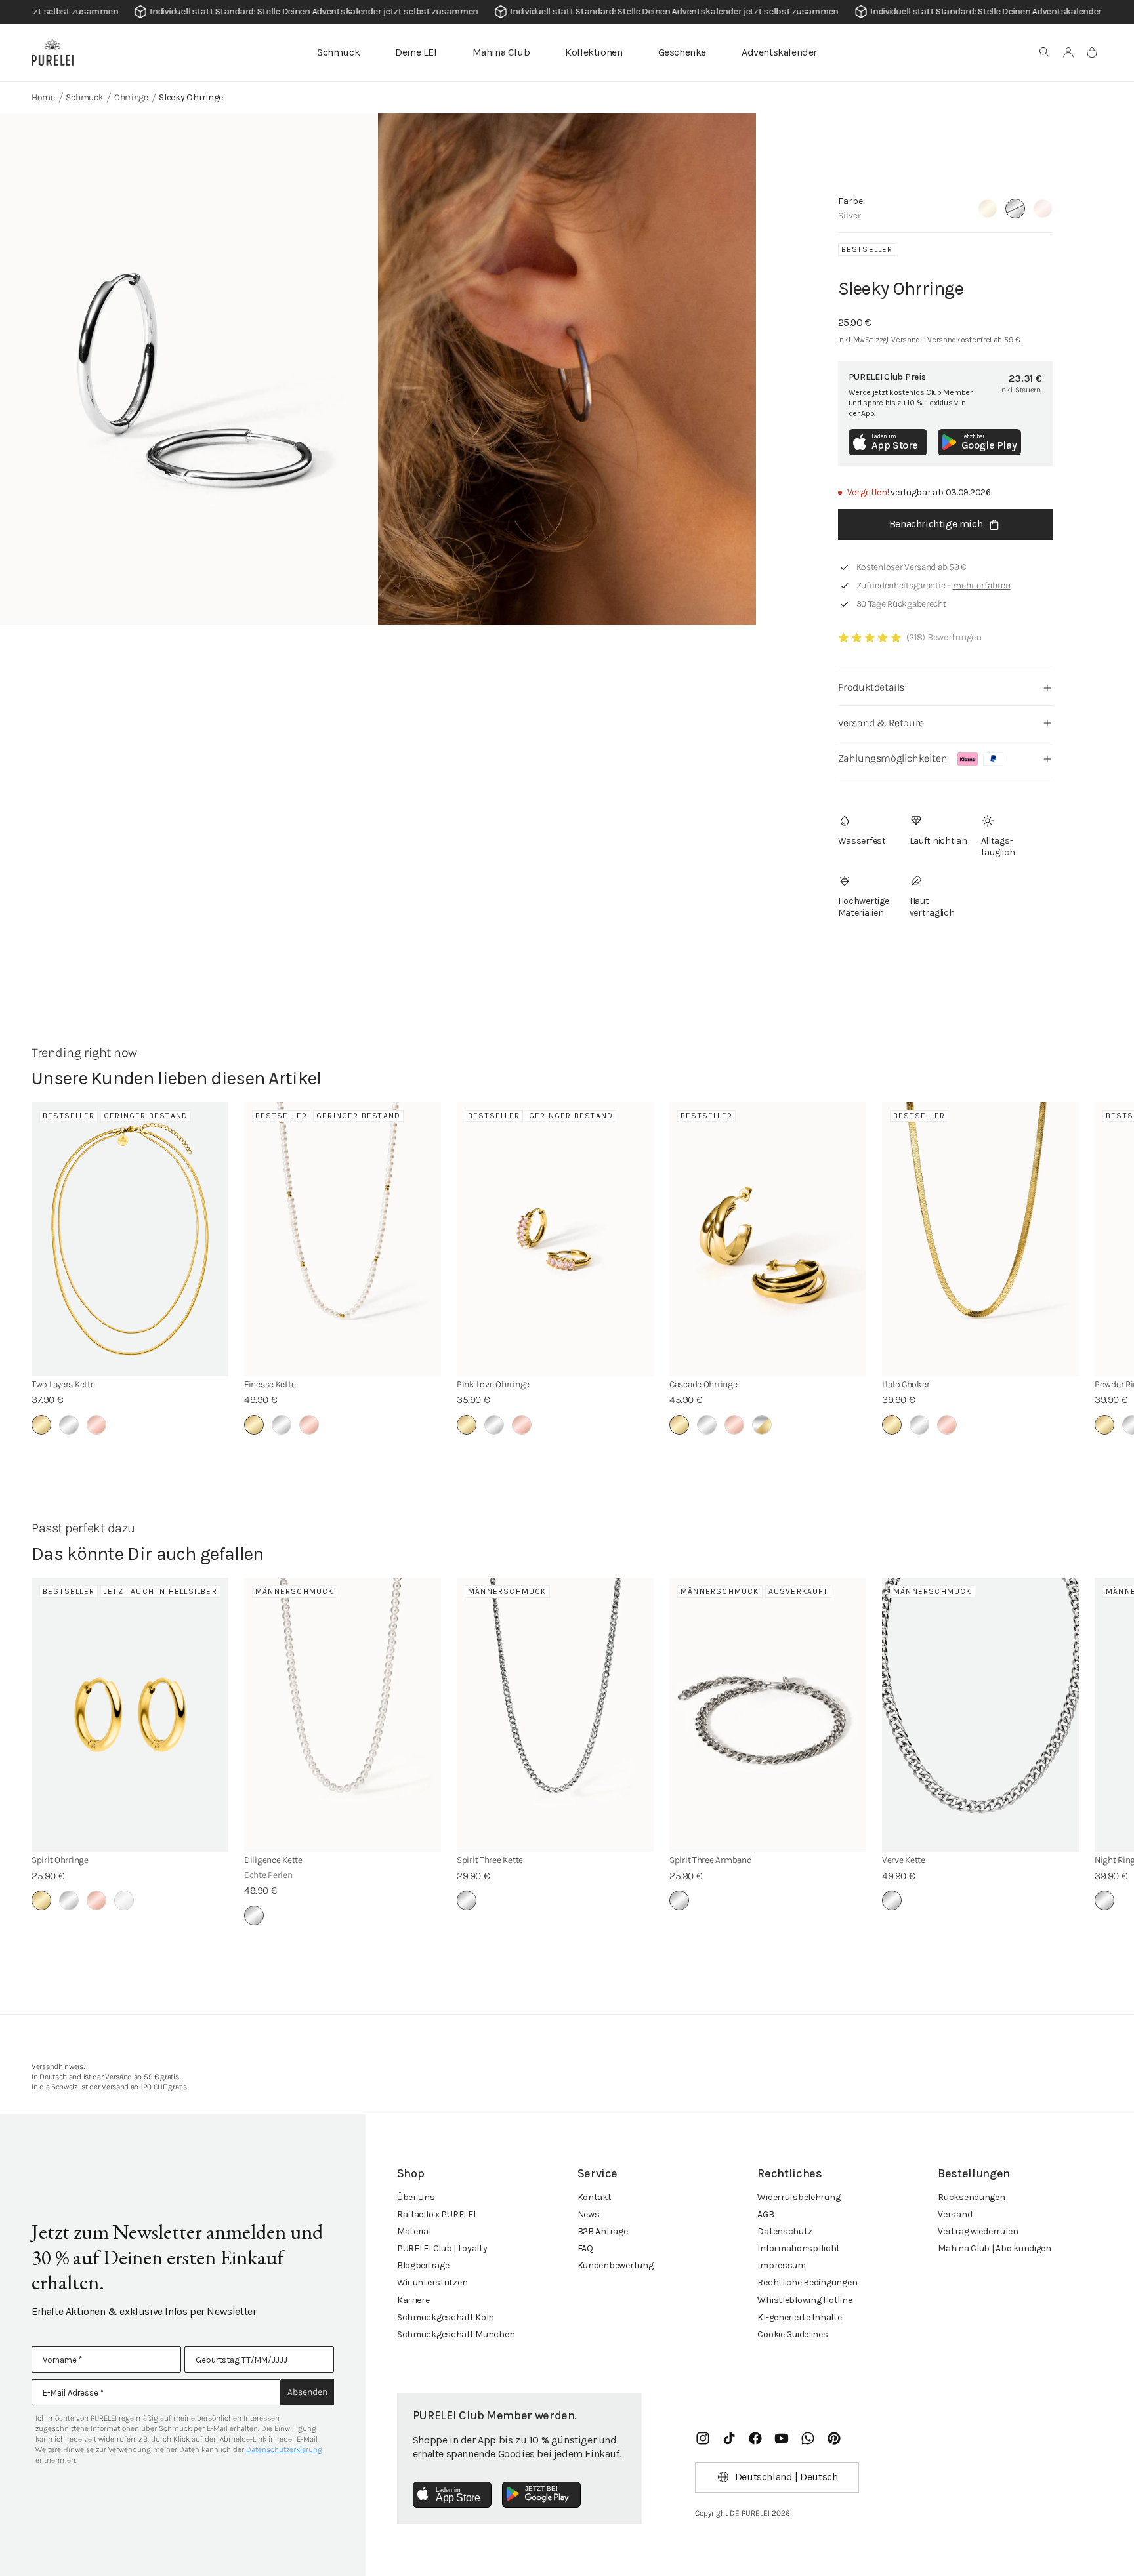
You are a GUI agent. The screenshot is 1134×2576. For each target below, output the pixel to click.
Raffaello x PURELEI (436, 2214)
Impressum (781, 2265)
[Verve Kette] (980, 1715)
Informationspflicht (799, 2248)
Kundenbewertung (616, 2265)
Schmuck (338, 52)
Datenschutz (785, 2231)
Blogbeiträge (423, 2265)
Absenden (307, 2392)
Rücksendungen (971, 2197)
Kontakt (595, 2197)
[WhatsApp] (808, 2438)
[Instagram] (703, 2438)
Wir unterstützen (432, 2282)
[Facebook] (755, 2438)
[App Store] (452, 2495)
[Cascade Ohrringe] (768, 1239)
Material (414, 2231)
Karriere (413, 2300)
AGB (766, 2214)
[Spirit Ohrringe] (130, 1715)
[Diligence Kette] (343, 1715)
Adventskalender (779, 52)
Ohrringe (131, 97)
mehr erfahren (982, 585)
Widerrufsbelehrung (799, 2197)
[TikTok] (729, 2438)
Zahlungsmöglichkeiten (893, 758)
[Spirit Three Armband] (768, 1715)
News (589, 2214)
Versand (955, 2214)
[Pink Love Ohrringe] (555, 1239)
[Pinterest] (834, 2438)
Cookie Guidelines (792, 2334)
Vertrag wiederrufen (978, 2231)
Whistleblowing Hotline (805, 2300)
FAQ (585, 2248)
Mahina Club (501, 52)
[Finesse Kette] (343, 1239)
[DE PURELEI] (52, 52)
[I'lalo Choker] (980, 1239)
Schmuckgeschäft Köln (446, 2317)
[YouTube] (782, 2438)
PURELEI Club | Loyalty (442, 2248)
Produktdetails (871, 687)
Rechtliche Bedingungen (807, 2282)
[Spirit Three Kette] (555, 1715)
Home (43, 97)
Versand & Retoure (881, 723)
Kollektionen (594, 52)
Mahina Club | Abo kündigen (995, 2248)
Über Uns (416, 2197)
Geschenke (682, 52)
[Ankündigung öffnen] (567, 12)
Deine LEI (416, 52)
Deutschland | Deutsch (787, 2477)
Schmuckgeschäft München (456, 2334)
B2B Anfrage (603, 2231)
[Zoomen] (189, 369)
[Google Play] (541, 2495)
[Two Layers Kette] (130, 1239)
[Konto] (1068, 52)
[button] (1045, 52)
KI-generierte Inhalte (799, 2317)
